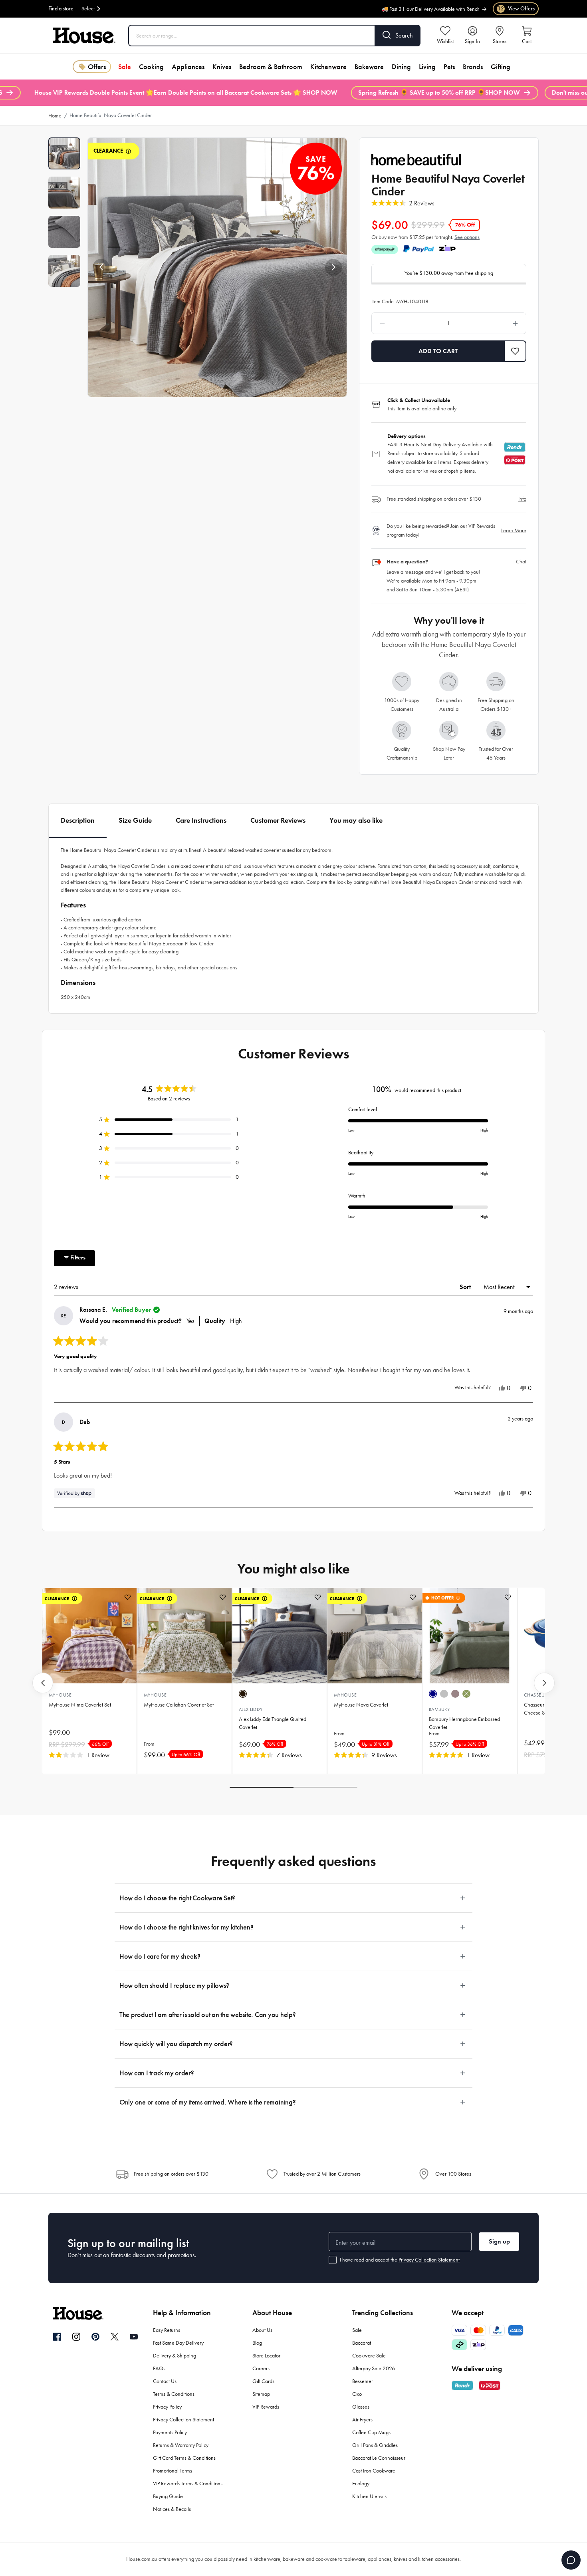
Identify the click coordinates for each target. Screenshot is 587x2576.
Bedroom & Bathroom (271, 67)
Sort (466, 1287)
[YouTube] (134, 2337)
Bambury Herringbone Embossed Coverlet (464, 1723)
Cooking (151, 67)
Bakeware (369, 67)
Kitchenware (328, 67)
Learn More (514, 530)
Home (55, 116)
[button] (101, 267)
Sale (125, 67)
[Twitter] (115, 2337)
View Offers (516, 9)
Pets (449, 67)
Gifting (501, 67)
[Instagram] (76, 2337)
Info (522, 499)
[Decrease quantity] (403, 323)
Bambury (439, 1709)
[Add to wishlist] (128, 1597)
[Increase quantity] (495, 323)
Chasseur (536, 1695)
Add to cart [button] (438, 351)
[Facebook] (57, 2337)
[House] (84, 36)
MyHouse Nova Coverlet (361, 1705)
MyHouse (60, 1695)
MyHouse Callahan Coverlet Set (179, 1705)
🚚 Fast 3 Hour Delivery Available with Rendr (430, 5)
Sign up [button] (499, 2241)
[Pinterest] (95, 2337)
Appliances (188, 67)
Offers (97, 67)
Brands (473, 67)
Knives (222, 67)
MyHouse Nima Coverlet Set (80, 1705)
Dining (401, 67)
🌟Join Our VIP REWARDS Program (441, 13)
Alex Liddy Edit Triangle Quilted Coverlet (273, 1723)
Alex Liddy (251, 1709)
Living (427, 67)
